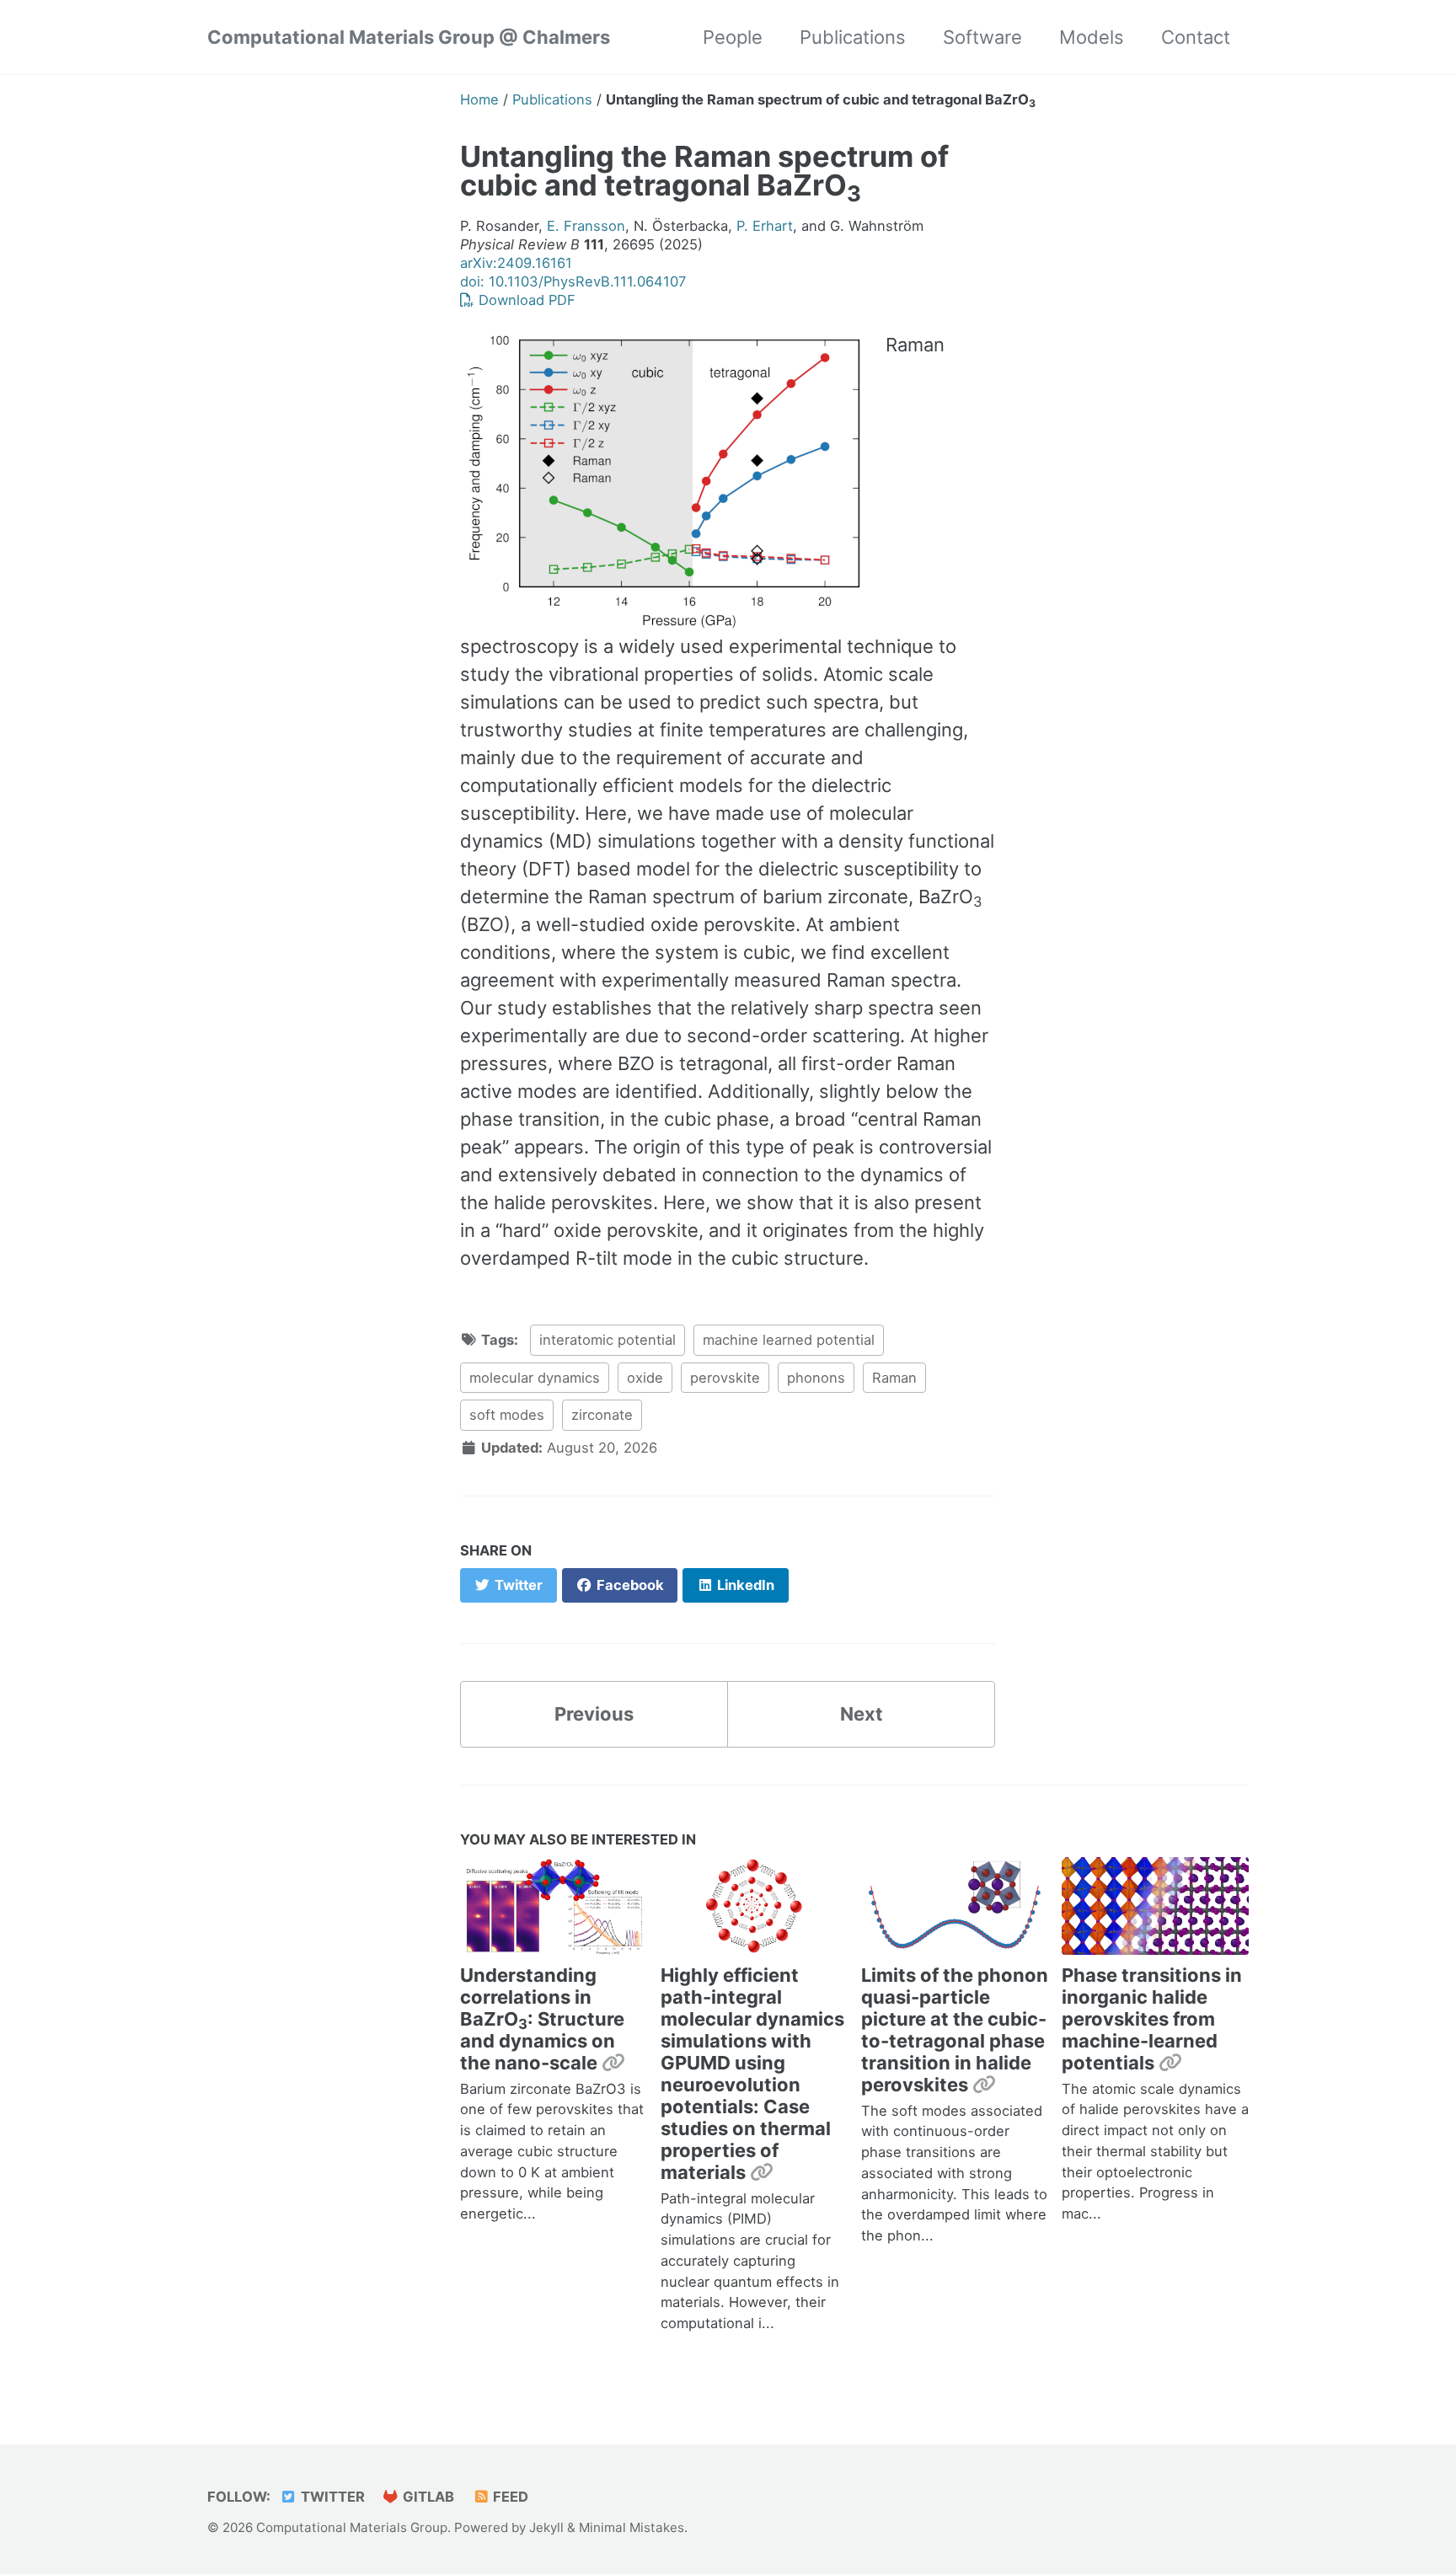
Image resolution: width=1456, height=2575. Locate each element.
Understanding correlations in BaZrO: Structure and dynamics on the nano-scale (542, 2019)
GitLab (427, 2497)
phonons (816, 1378)
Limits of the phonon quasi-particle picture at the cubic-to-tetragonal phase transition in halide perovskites (955, 2030)
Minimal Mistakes (632, 2527)
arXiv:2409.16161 (516, 263)
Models (1092, 37)
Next (862, 1714)
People (733, 37)
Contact (1196, 37)
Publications (853, 37)
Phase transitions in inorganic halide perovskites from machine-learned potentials (1152, 2019)
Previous (594, 1714)
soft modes (507, 1415)
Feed (509, 2497)
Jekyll (546, 2527)
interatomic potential (608, 1340)
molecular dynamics (535, 1378)
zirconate (602, 1415)
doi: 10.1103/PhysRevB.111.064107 (573, 281)
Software (982, 37)
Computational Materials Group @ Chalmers (409, 37)
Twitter (331, 2497)
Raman (894, 1378)
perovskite (725, 1378)
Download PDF (525, 300)
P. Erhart (765, 226)
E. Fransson (586, 226)
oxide (645, 1378)
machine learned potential (789, 1340)
